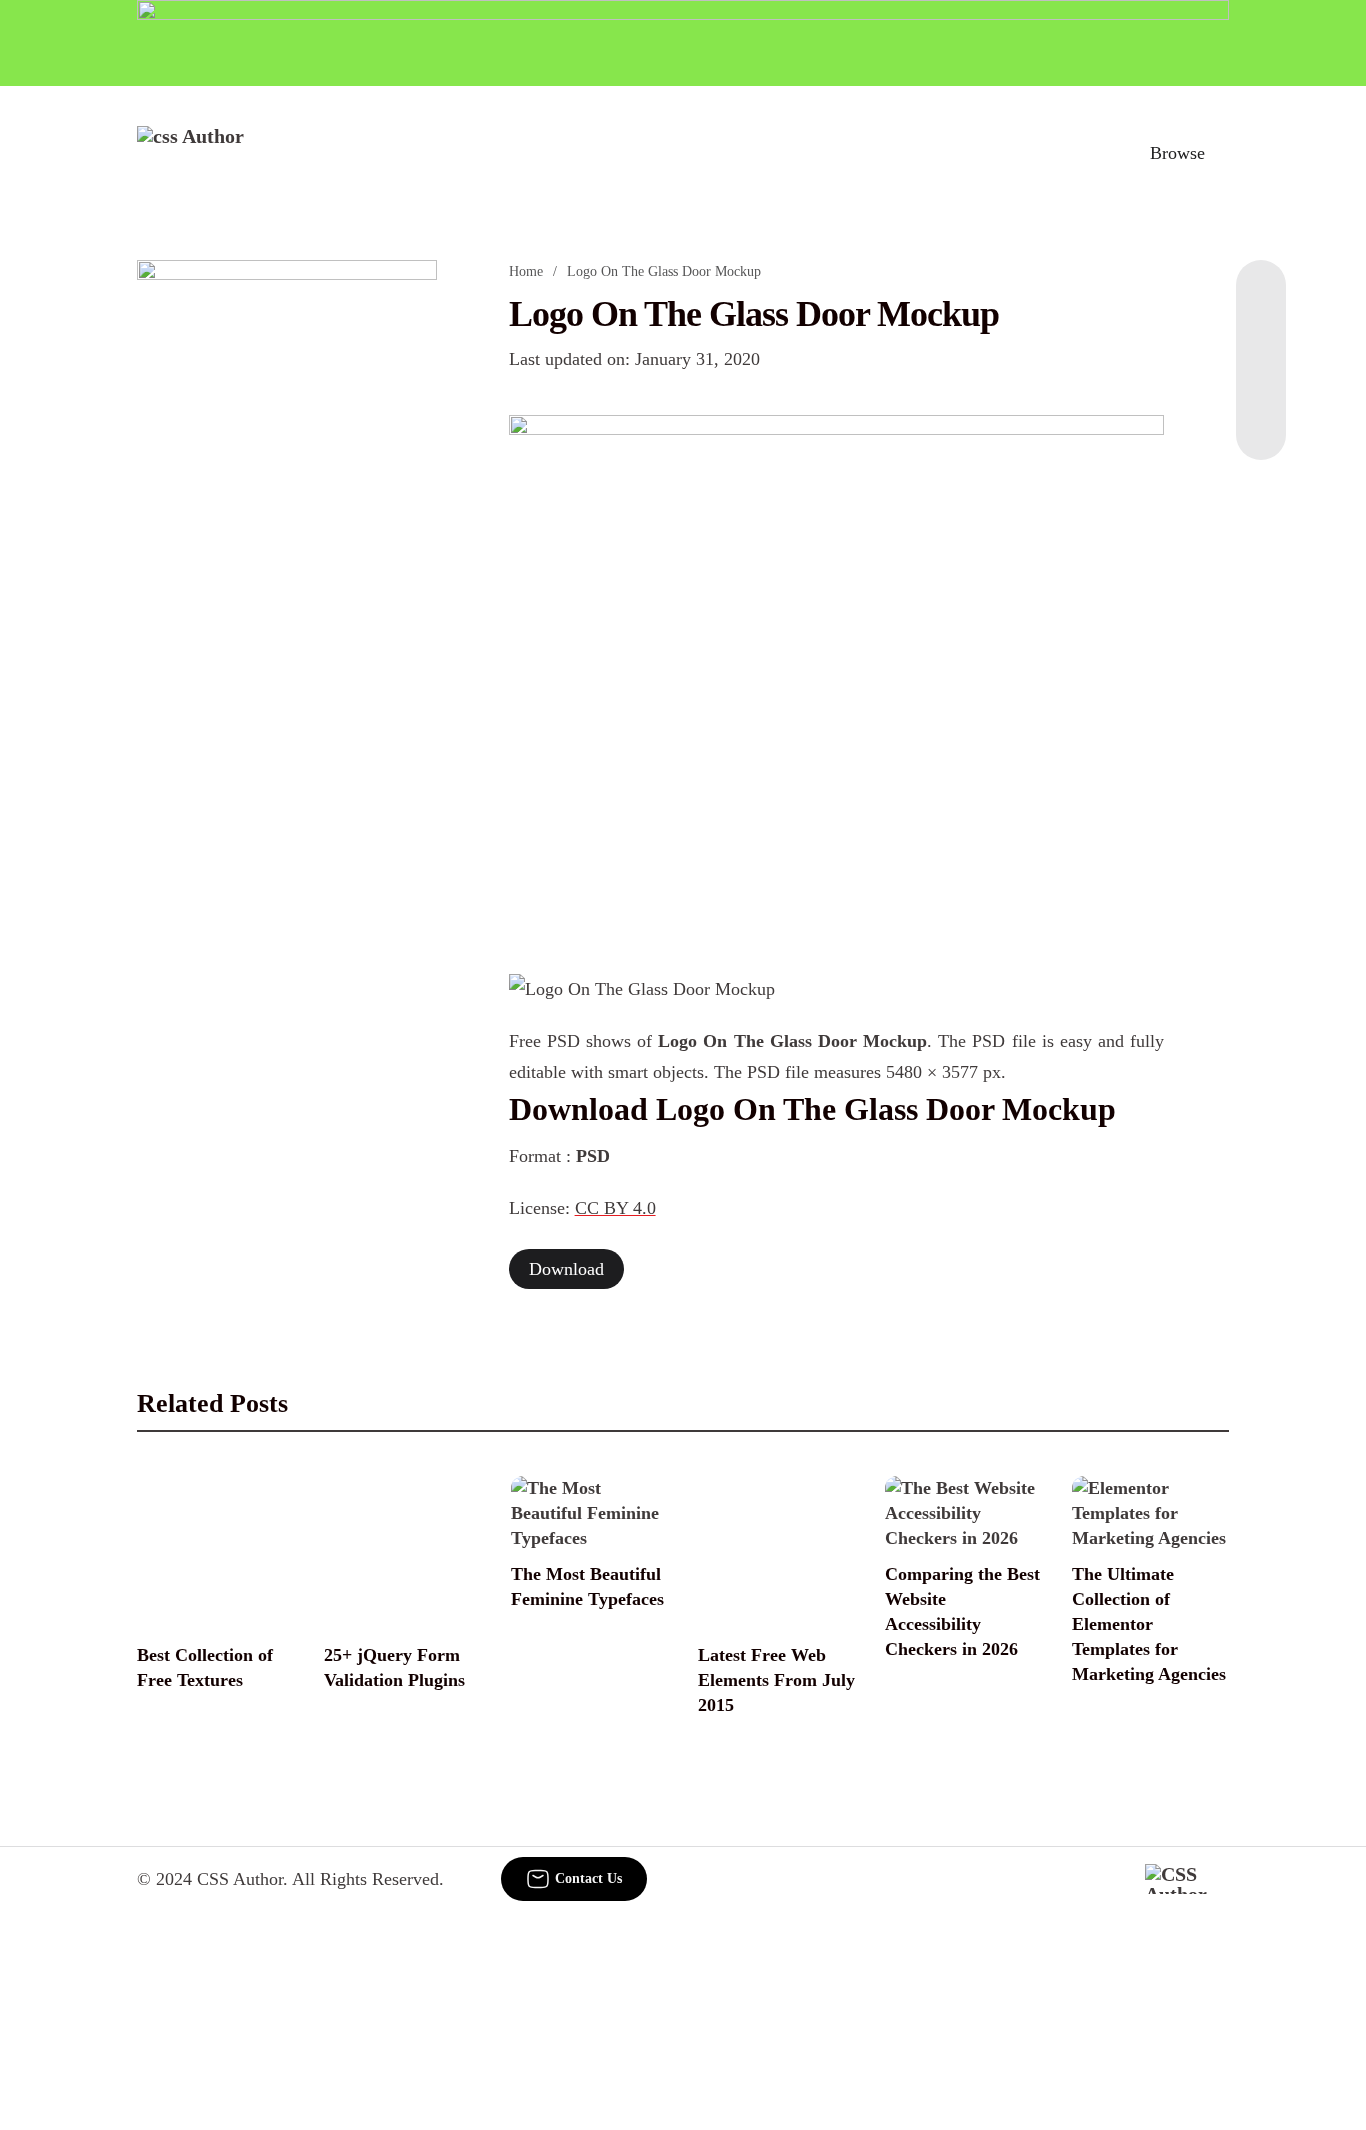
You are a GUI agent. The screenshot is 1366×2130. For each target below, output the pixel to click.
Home (526, 271)
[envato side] (287, 558)
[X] (1261, 420)
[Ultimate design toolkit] (837, 672)
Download (566, 1269)
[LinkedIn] (1261, 340)
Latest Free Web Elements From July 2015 (776, 1680)
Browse (1177, 153)
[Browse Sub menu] (1222, 153)
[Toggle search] (1090, 153)
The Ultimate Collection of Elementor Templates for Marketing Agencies (1149, 1624)
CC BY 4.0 (615, 1208)
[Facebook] (1261, 300)
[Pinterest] (1261, 380)
